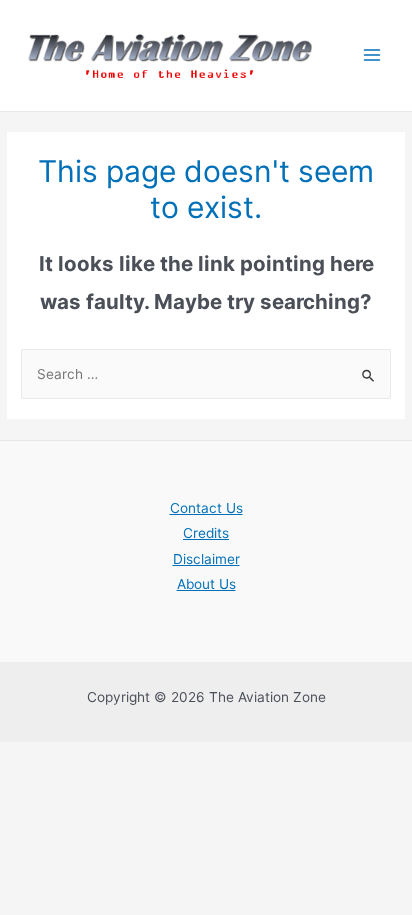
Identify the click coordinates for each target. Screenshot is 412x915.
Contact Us (206, 508)
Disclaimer (206, 559)
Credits (206, 533)
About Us (206, 584)
